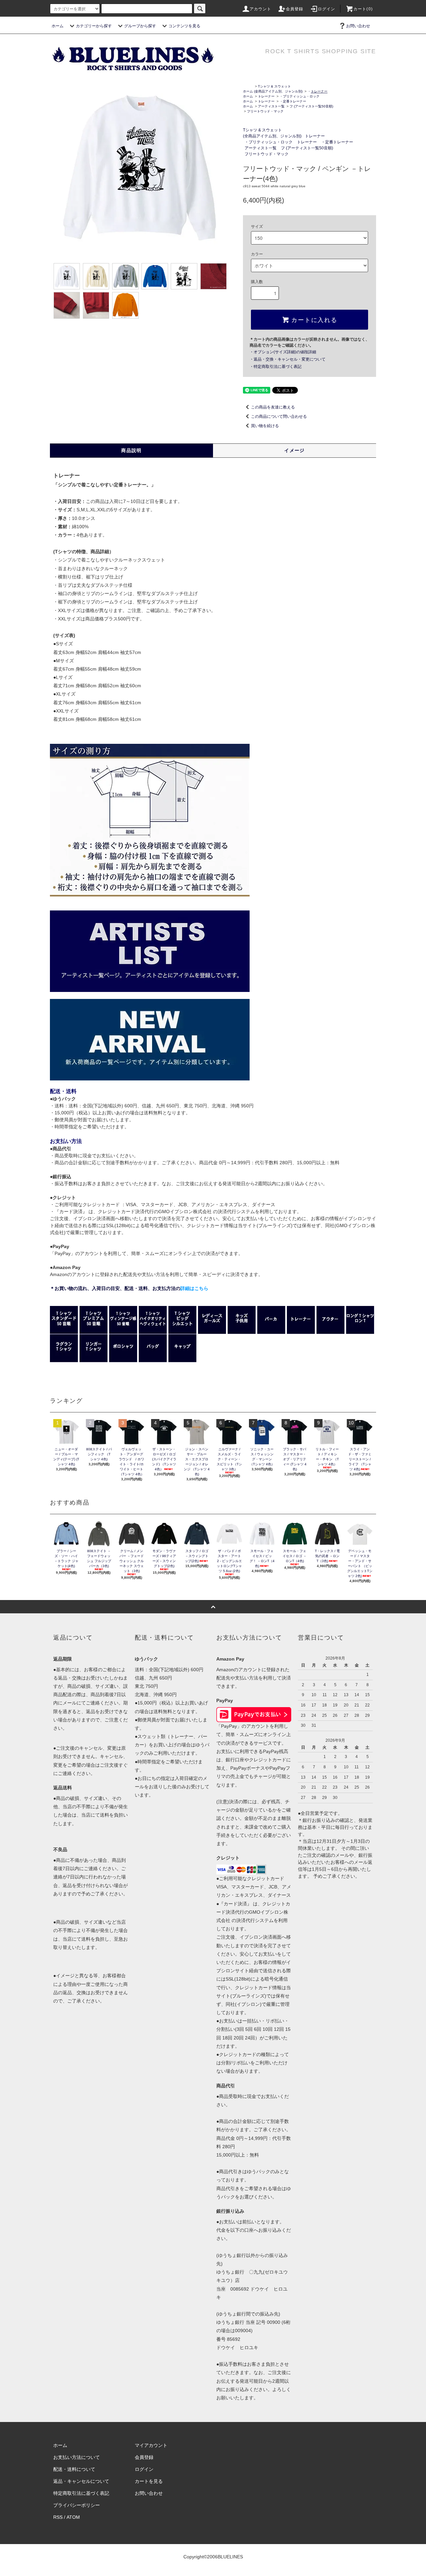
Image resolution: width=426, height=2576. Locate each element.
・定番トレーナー (293, 101)
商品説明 (131, 450)
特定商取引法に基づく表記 (81, 2493)
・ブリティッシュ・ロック (300, 96)
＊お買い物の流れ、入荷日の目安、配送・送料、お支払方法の (129, 1288)
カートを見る (149, 2481)
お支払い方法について (77, 2457)
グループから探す (140, 26)
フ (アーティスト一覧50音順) (311, 106)
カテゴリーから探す (94, 26)
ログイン (327, 9)
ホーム (58, 26)
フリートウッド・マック (265, 111)
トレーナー (266, 96)
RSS (58, 2517)
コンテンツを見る (184, 26)
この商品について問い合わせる (279, 416)
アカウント (261, 9)
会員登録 (295, 9)
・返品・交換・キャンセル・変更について (288, 359)
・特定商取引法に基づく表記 (276, 367)
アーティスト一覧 (271, 106)
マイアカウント (151, 2445)
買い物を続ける (265, 426)
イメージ (295, 450)
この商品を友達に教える (273, 407)
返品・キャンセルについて (81, 2481)
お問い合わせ (358, 26)
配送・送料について (74, 2469)
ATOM (73, 2517)
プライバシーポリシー (77, 2505)
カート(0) (363, 9)
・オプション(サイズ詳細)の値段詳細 (283, 352)
